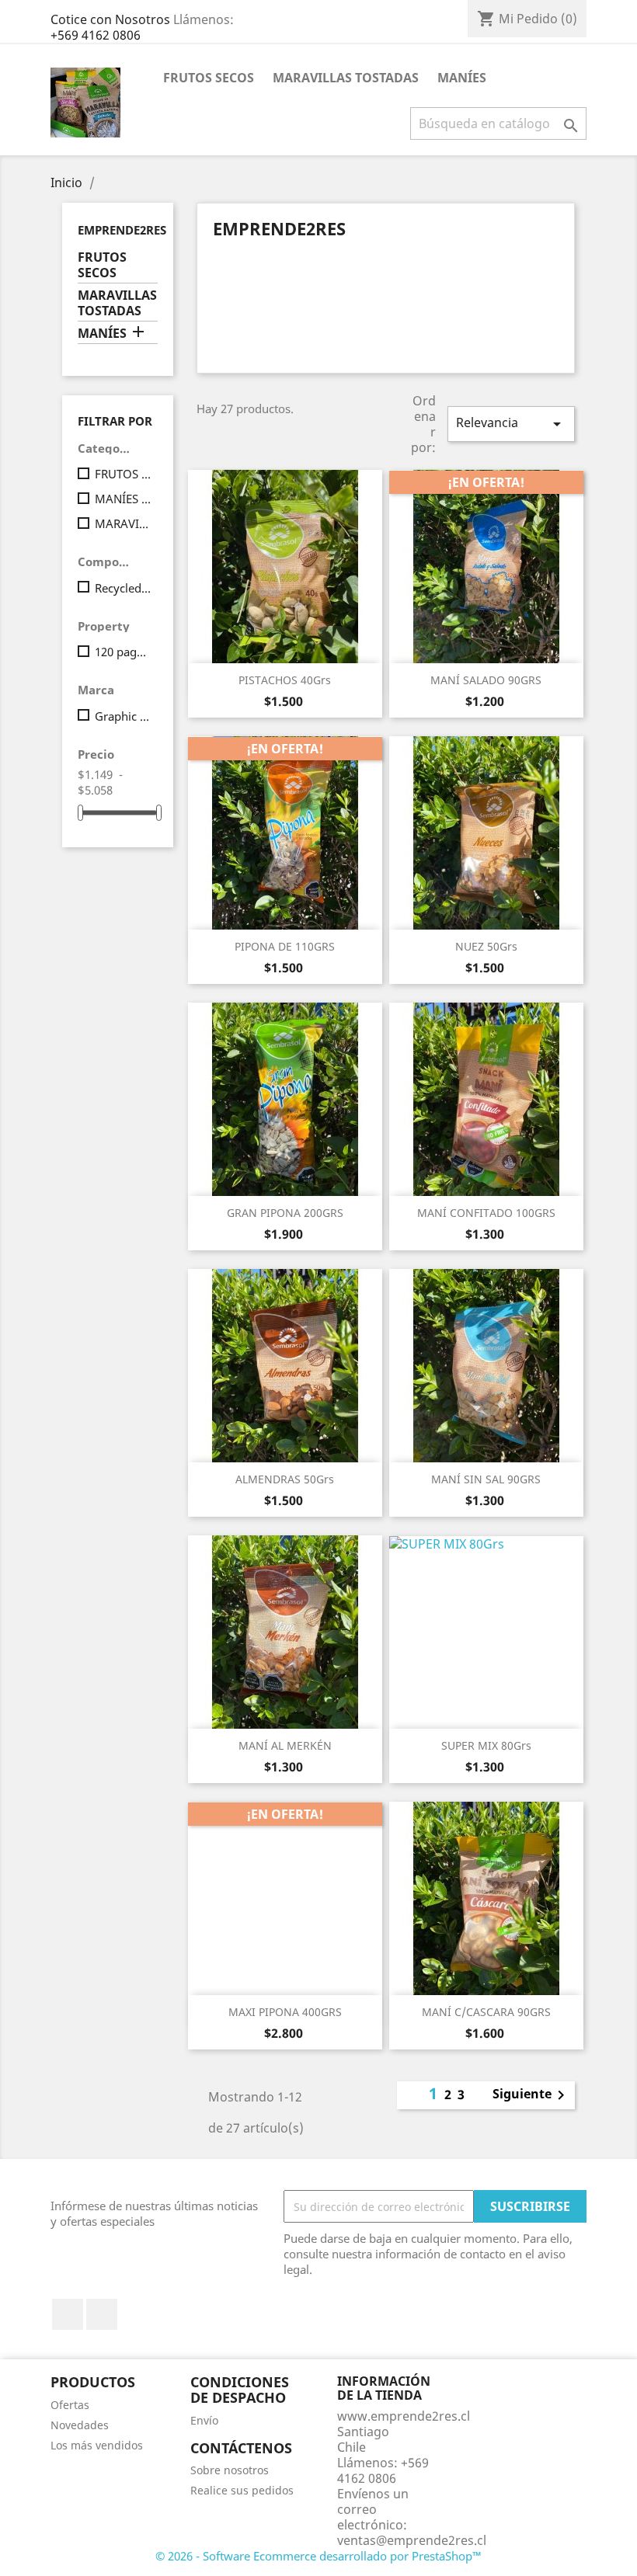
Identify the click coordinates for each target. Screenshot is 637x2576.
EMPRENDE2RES (122, 230)
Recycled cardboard (123, 588)
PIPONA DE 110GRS (285, 946)
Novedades (80, 2425)
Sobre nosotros (230, 2470)
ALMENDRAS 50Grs (285, 1479)
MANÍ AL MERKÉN (285, 1745)
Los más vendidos (97, 2445)
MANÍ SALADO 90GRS (486, 680)
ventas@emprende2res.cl (412, 2540)
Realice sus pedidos (242, 2490)
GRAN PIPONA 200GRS (285, 1213)
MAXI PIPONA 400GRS (285, 2012)
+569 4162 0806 (96, 35)
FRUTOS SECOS (209, 78)
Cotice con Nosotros (110, 19)
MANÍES (462, 78)
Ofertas (70, 2405)
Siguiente (531, 2095)
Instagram (102, 2314)
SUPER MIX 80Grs (486, 1745)
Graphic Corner (123, 716)
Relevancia (511, 424)
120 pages (123, 652)
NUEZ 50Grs (486, 946)
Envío (204, 2420)
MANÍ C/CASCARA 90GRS (486, 2012)
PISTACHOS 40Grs (285, 680)
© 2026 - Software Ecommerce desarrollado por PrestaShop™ (318, 2556)
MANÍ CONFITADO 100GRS (486, 1213)
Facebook (68, 2314)
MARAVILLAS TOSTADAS (346, 78)
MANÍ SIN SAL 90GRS (486, 1479)
